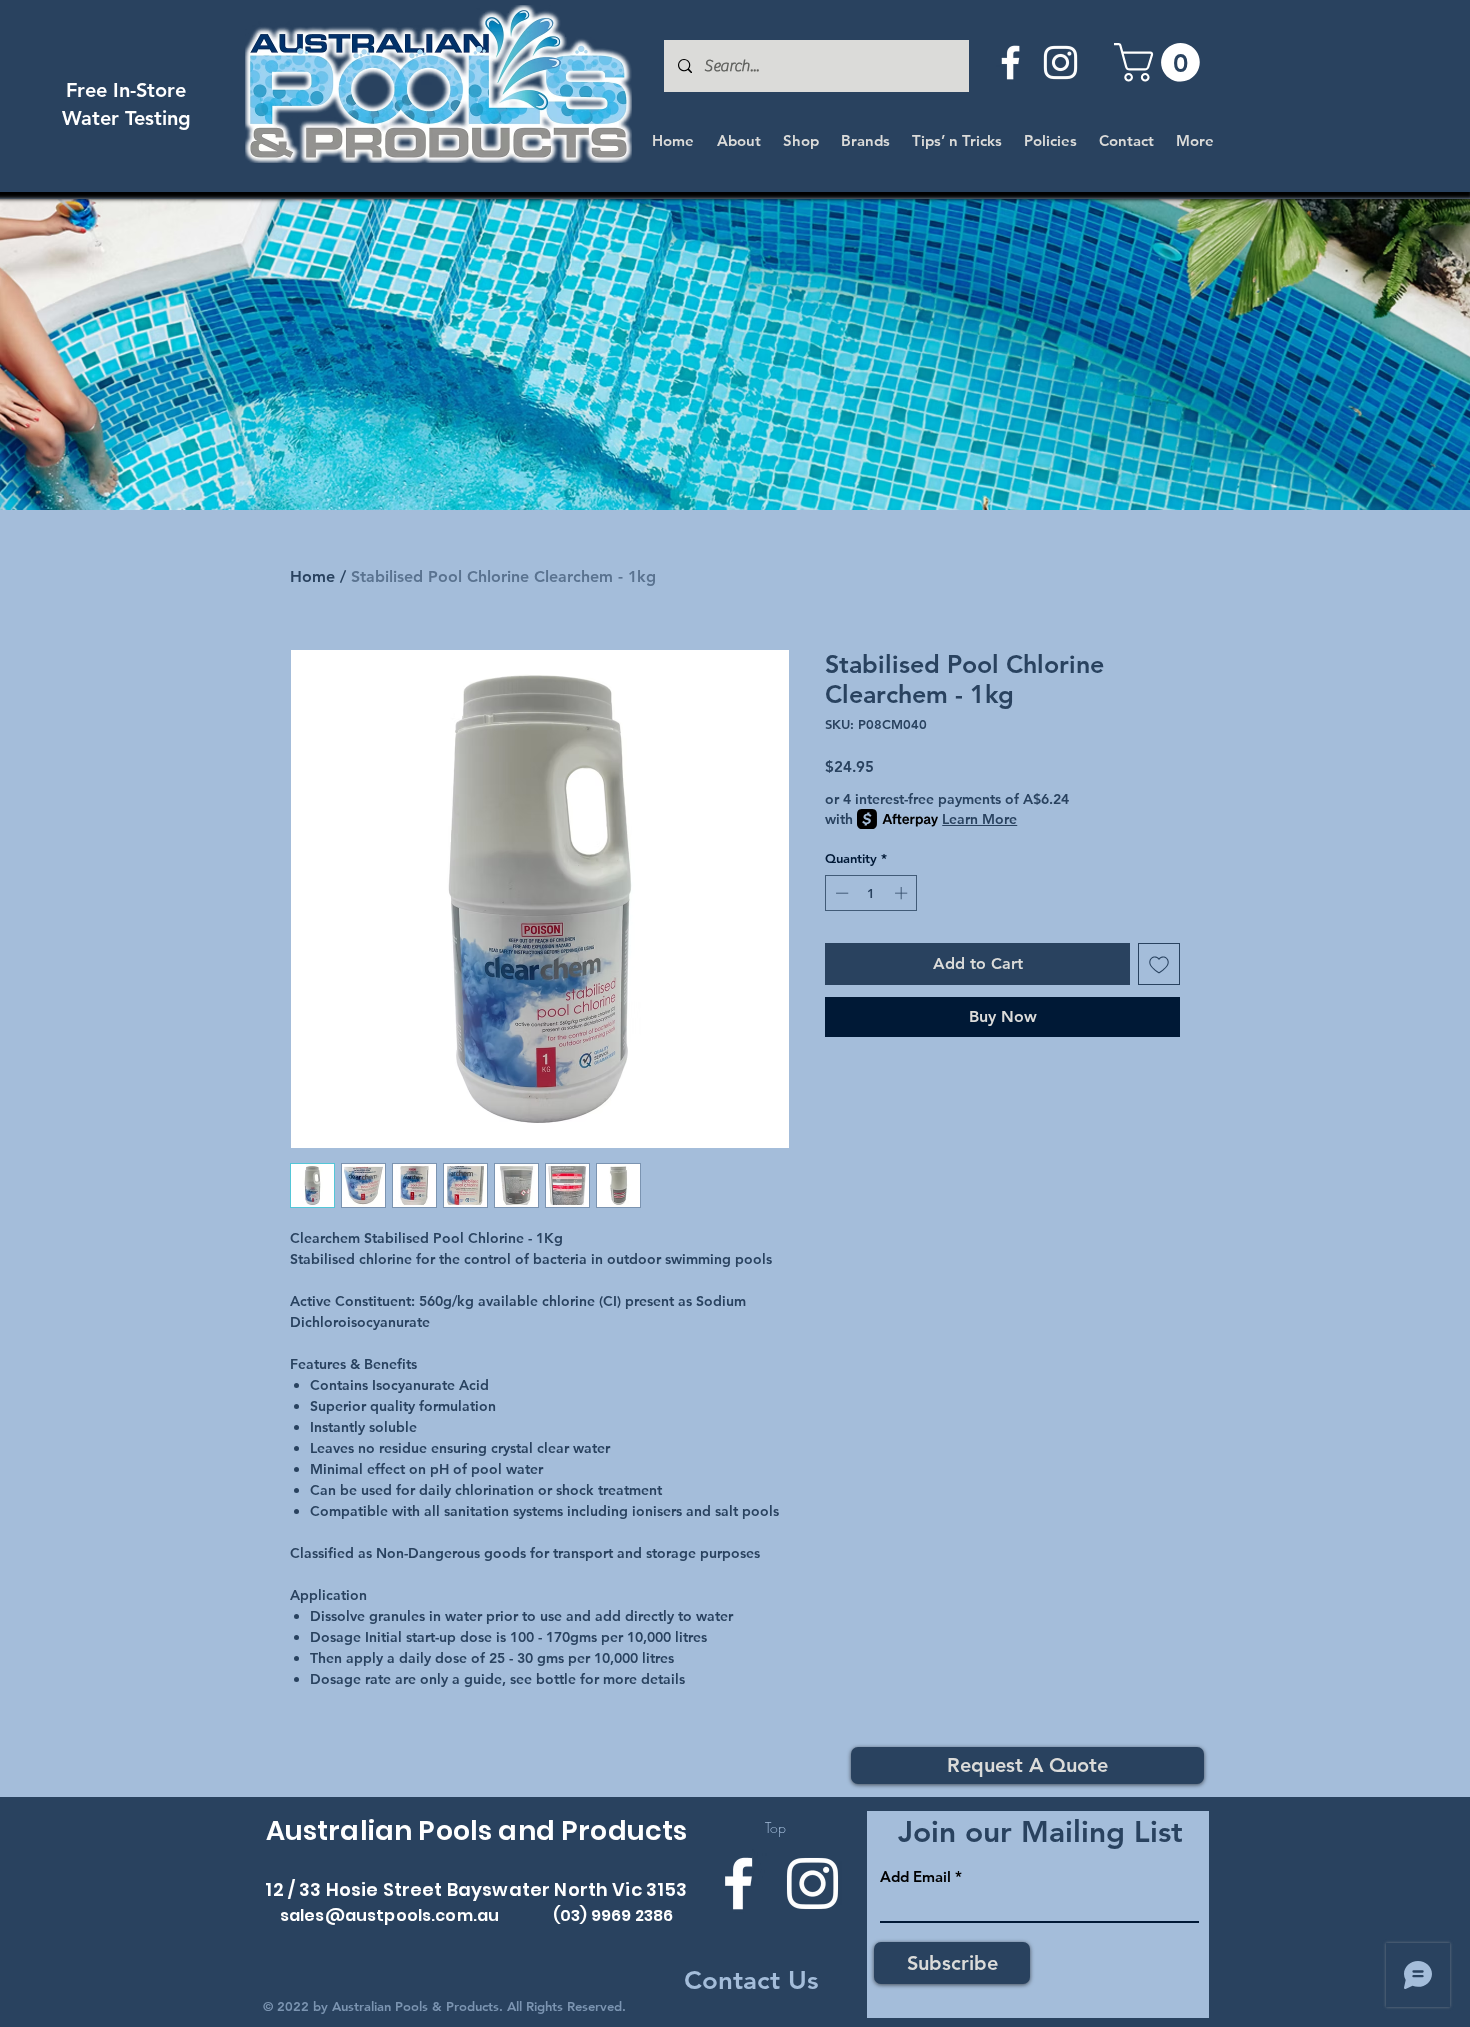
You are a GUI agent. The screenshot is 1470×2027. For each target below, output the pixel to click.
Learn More (979, 819)
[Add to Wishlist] (1159, 964)
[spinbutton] (871, 893)
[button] (1161, 62)
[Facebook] (1010, 62)
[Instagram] (1060, 62)
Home (312, 576)
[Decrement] (840, 893)
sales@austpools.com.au (390, 1915)
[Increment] (903, 893)
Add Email (915, 1876)
